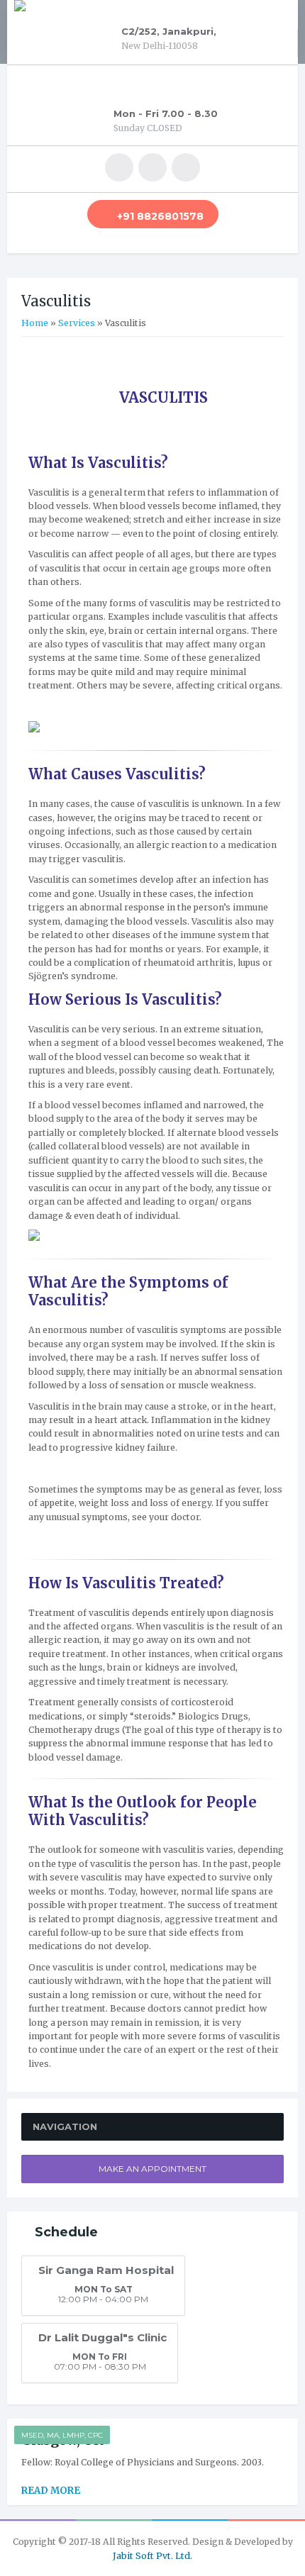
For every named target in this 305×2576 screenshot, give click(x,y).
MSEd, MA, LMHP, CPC (62, 2435)
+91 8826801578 (160, 216)
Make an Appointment (152, 2169)
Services (77, 323)
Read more (51, 2491)
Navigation (65, 2126)
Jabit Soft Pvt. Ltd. (152, 2556)
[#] (119, 167)
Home (35, 323)
